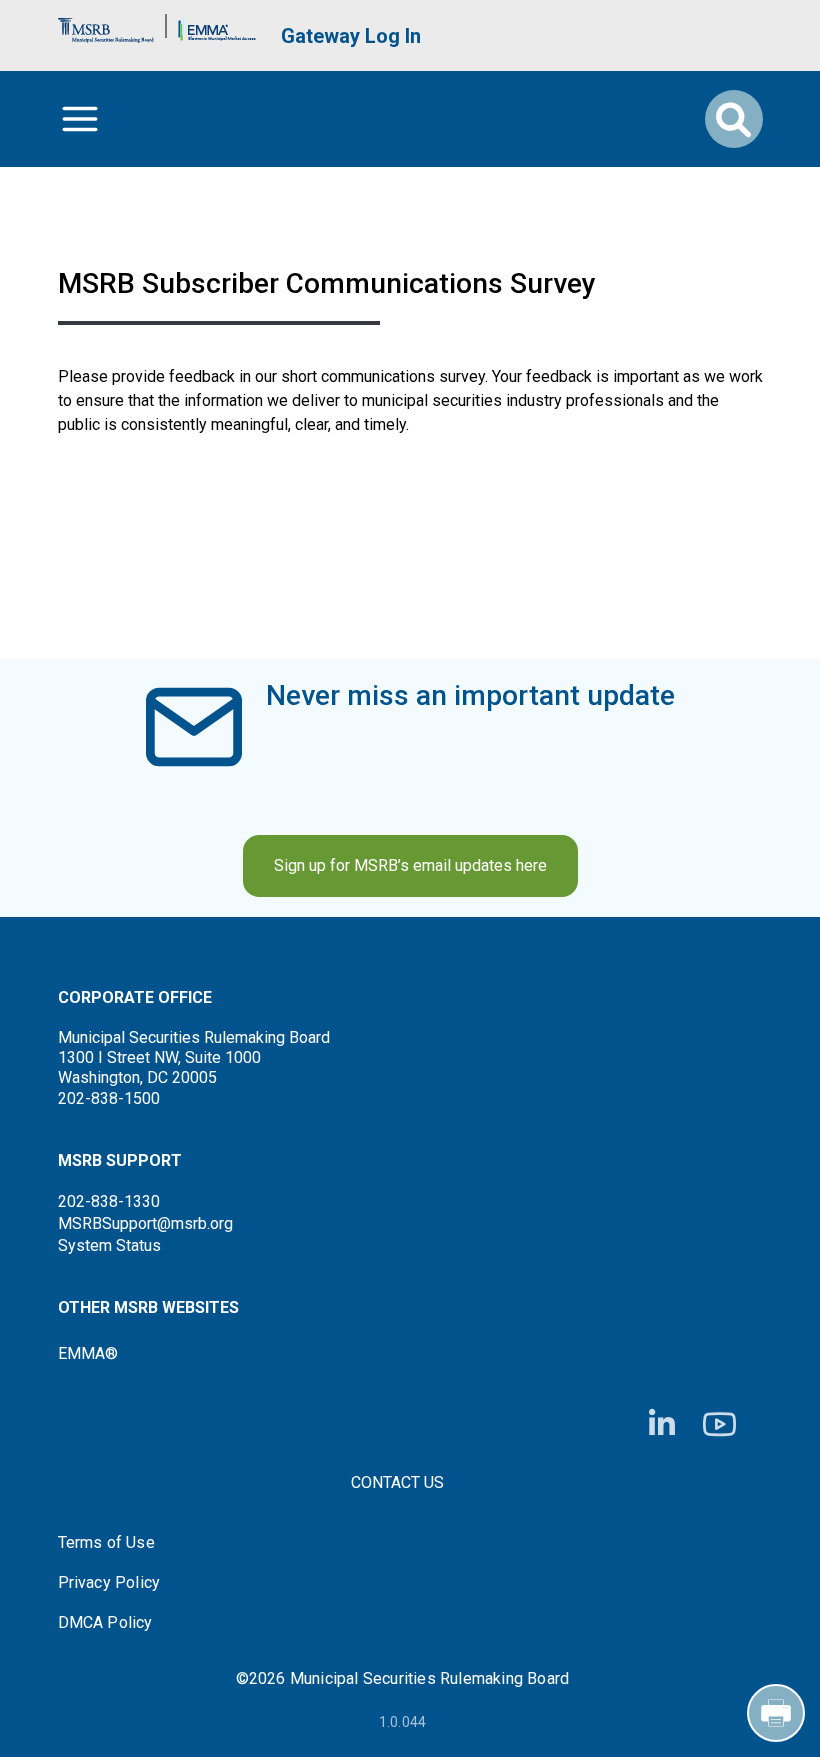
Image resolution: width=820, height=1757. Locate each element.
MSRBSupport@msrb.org (145, 1223)
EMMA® (88, 1353)
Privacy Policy (109, 1583)
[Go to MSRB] (106, 25)
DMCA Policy (105, 1623)
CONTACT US (397, 1482)
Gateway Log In (351, 36)
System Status (109, 1245)
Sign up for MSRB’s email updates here (410, 865)
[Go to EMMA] (217, 25)
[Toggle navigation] (80, 119)
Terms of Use (106, 1543)
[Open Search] (734, 119)
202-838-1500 (109, 1098)
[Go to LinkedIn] (662, 1424)
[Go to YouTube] (719, 1424)
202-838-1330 (109, 1201)
